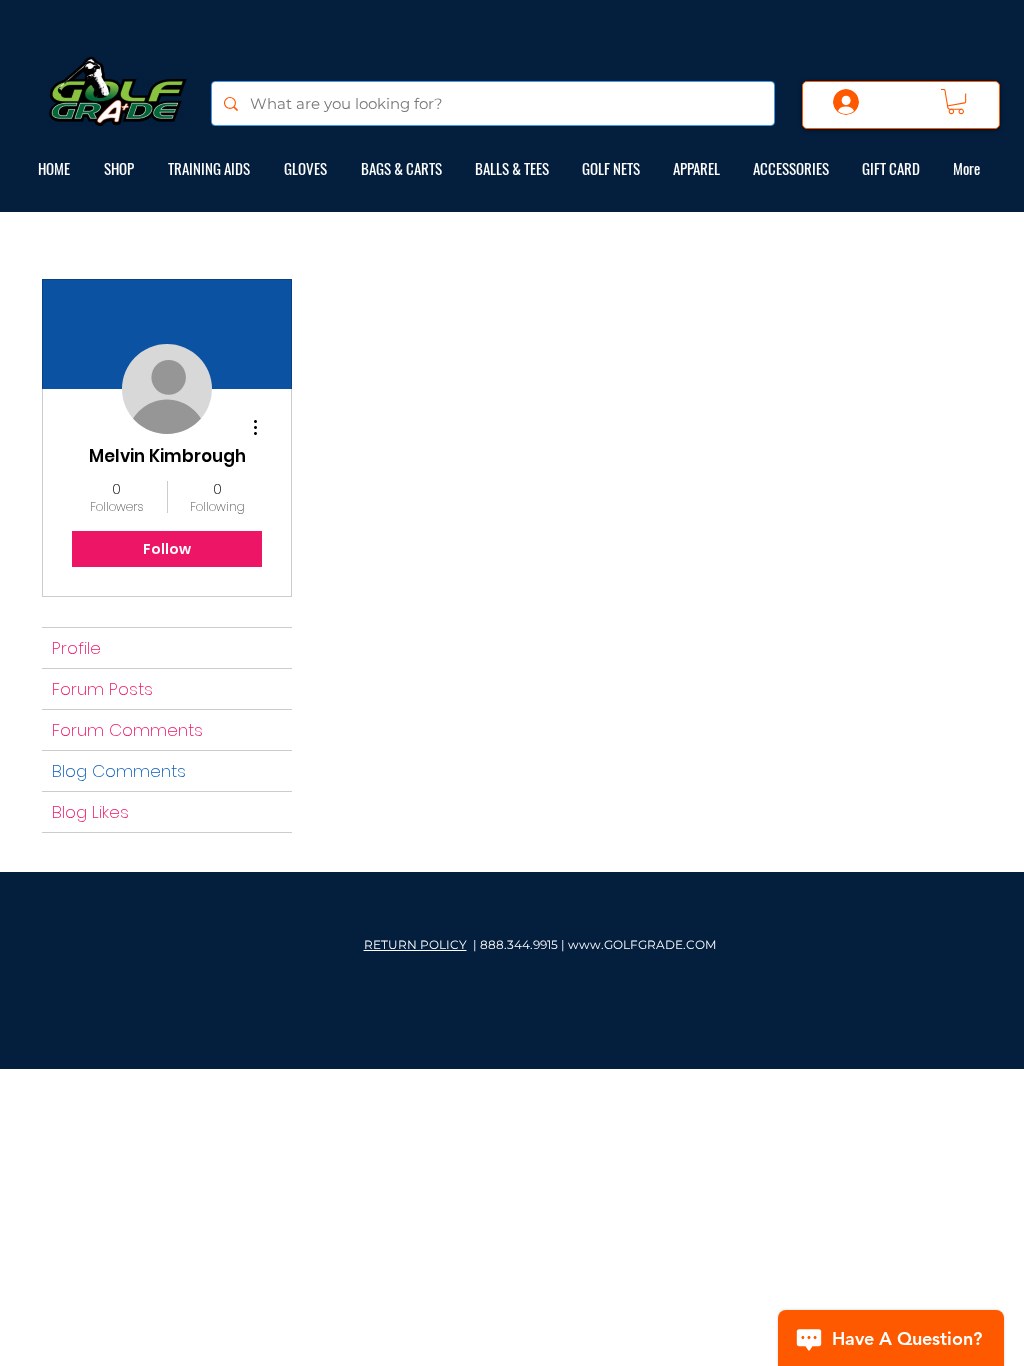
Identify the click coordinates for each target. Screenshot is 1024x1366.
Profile (76, 648)
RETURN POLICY (415, 944)
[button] (956, 101)
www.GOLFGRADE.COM (642, 944)
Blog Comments (119, 771)
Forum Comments (127, 730)
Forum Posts (102, 689)
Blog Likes (90, 812)
